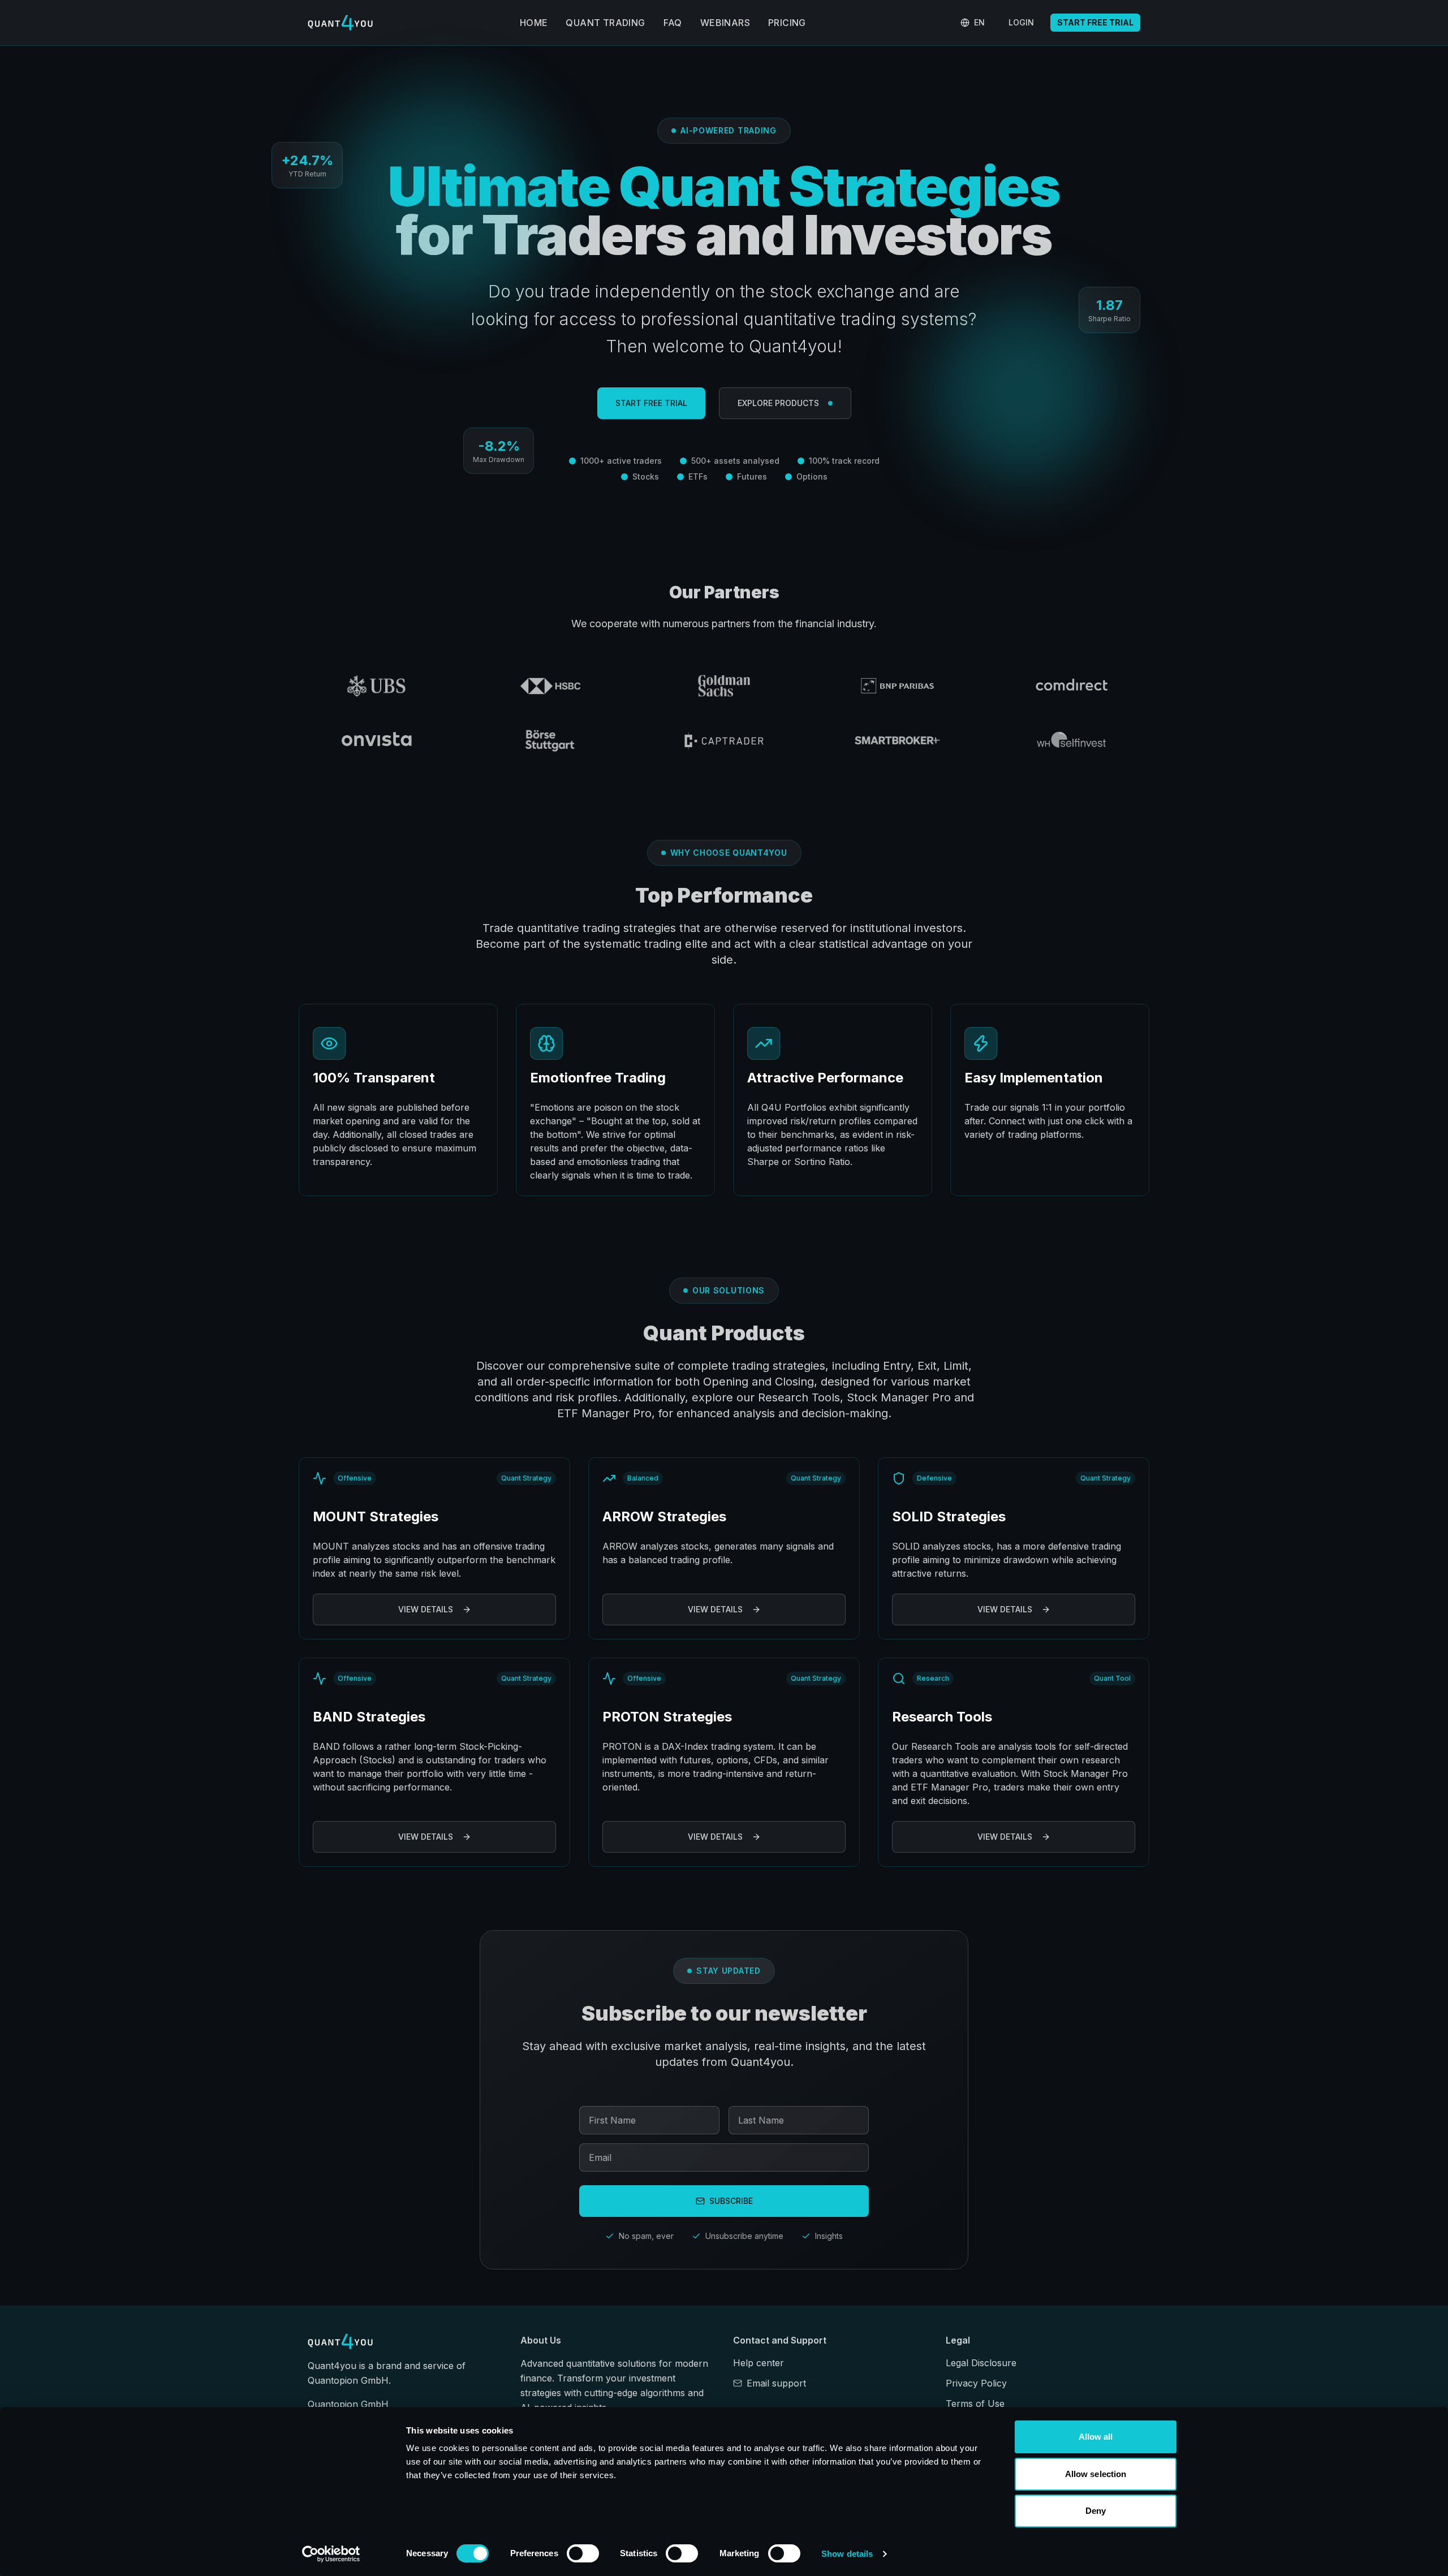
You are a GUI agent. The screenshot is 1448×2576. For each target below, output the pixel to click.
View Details (426, 1609)
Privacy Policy (976, 2383)
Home (534, 23)
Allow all (1096, 2437)
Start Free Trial (1095, 22)
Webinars (725, 23)
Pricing (787, 23)
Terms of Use (975, 2404)
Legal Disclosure (981, 2363)
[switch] (583, 2553)
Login (1021, 22)
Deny (1096, 2511)
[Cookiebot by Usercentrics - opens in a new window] (331, 2554)
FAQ (673, 23)
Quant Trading (605, 23)
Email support (776, 2383)
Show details (847, 2554)
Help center (759, 2363)
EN (979, 22)
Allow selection (1096, 2474)
